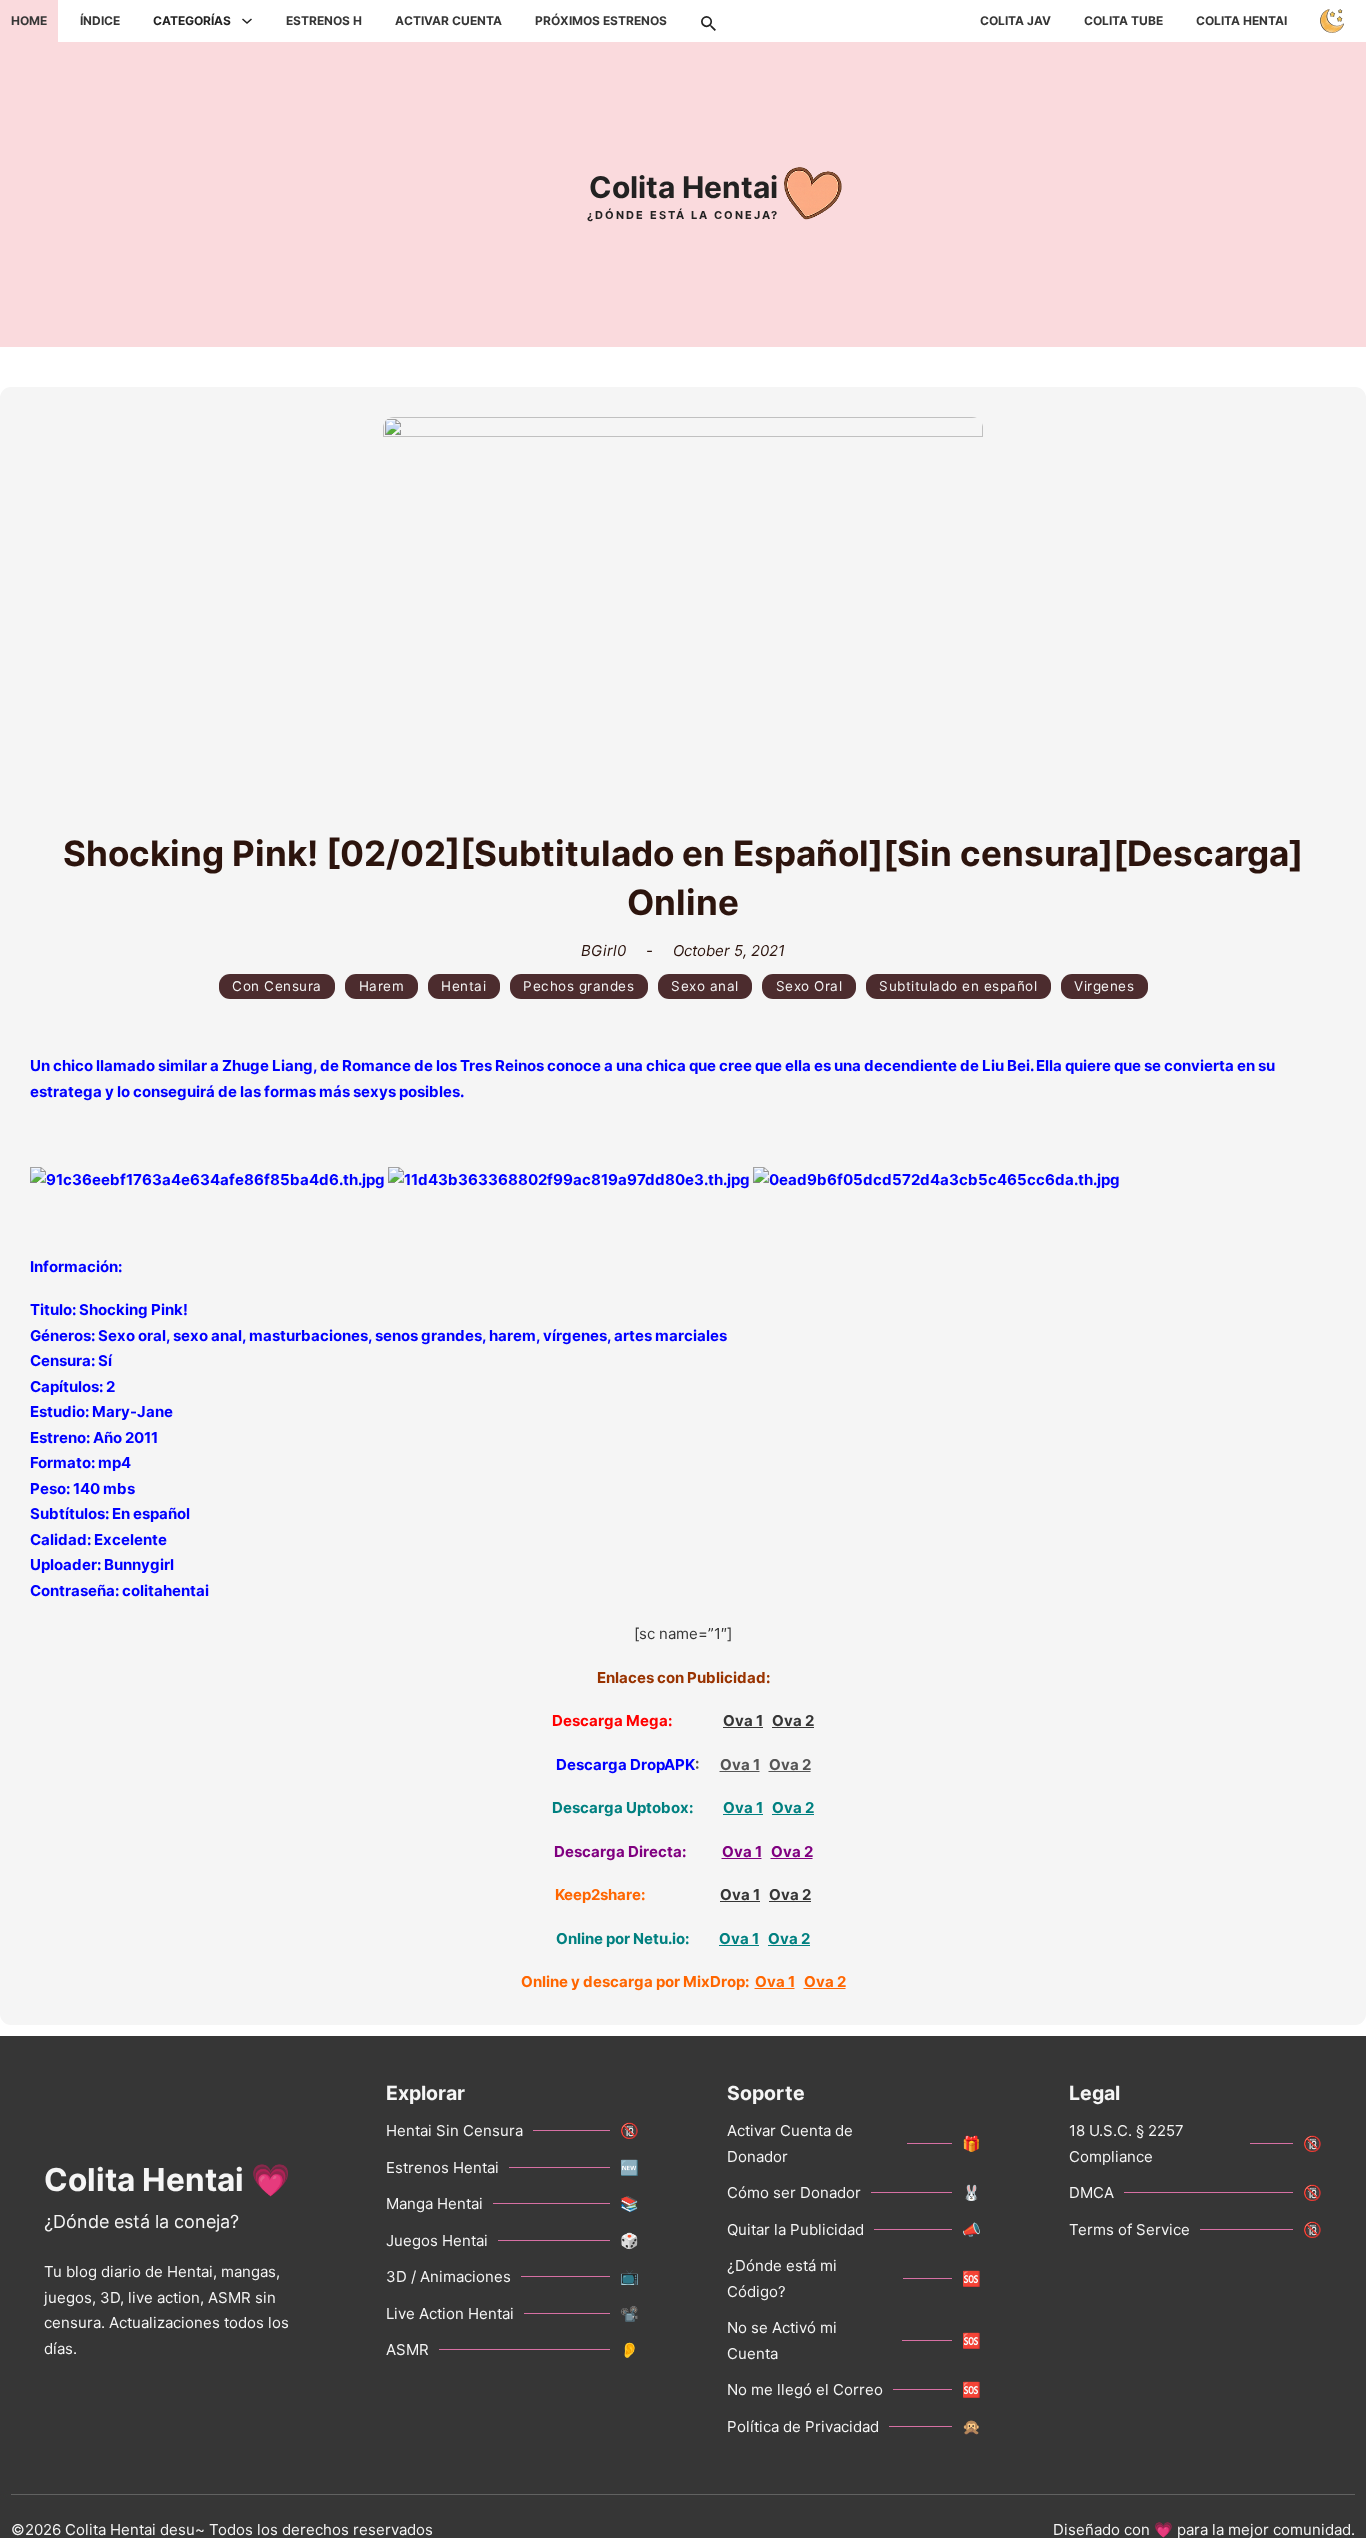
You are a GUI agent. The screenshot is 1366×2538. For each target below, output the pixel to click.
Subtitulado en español (958, 986)
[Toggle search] (708, 21)
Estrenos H (324, 20)
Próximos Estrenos (601, 20)
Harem (382, 986)
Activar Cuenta (448, 20)
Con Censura (277, 986)
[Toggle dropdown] (247, 21)
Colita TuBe (1123, 20)
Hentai (463, 986)
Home (29, 20)
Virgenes (1104, 986)
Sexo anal (705, 986)
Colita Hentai (1241, 20)
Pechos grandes (578, 986)
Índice (100, 20)
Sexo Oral (809, 986)
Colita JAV (1015, 20)
